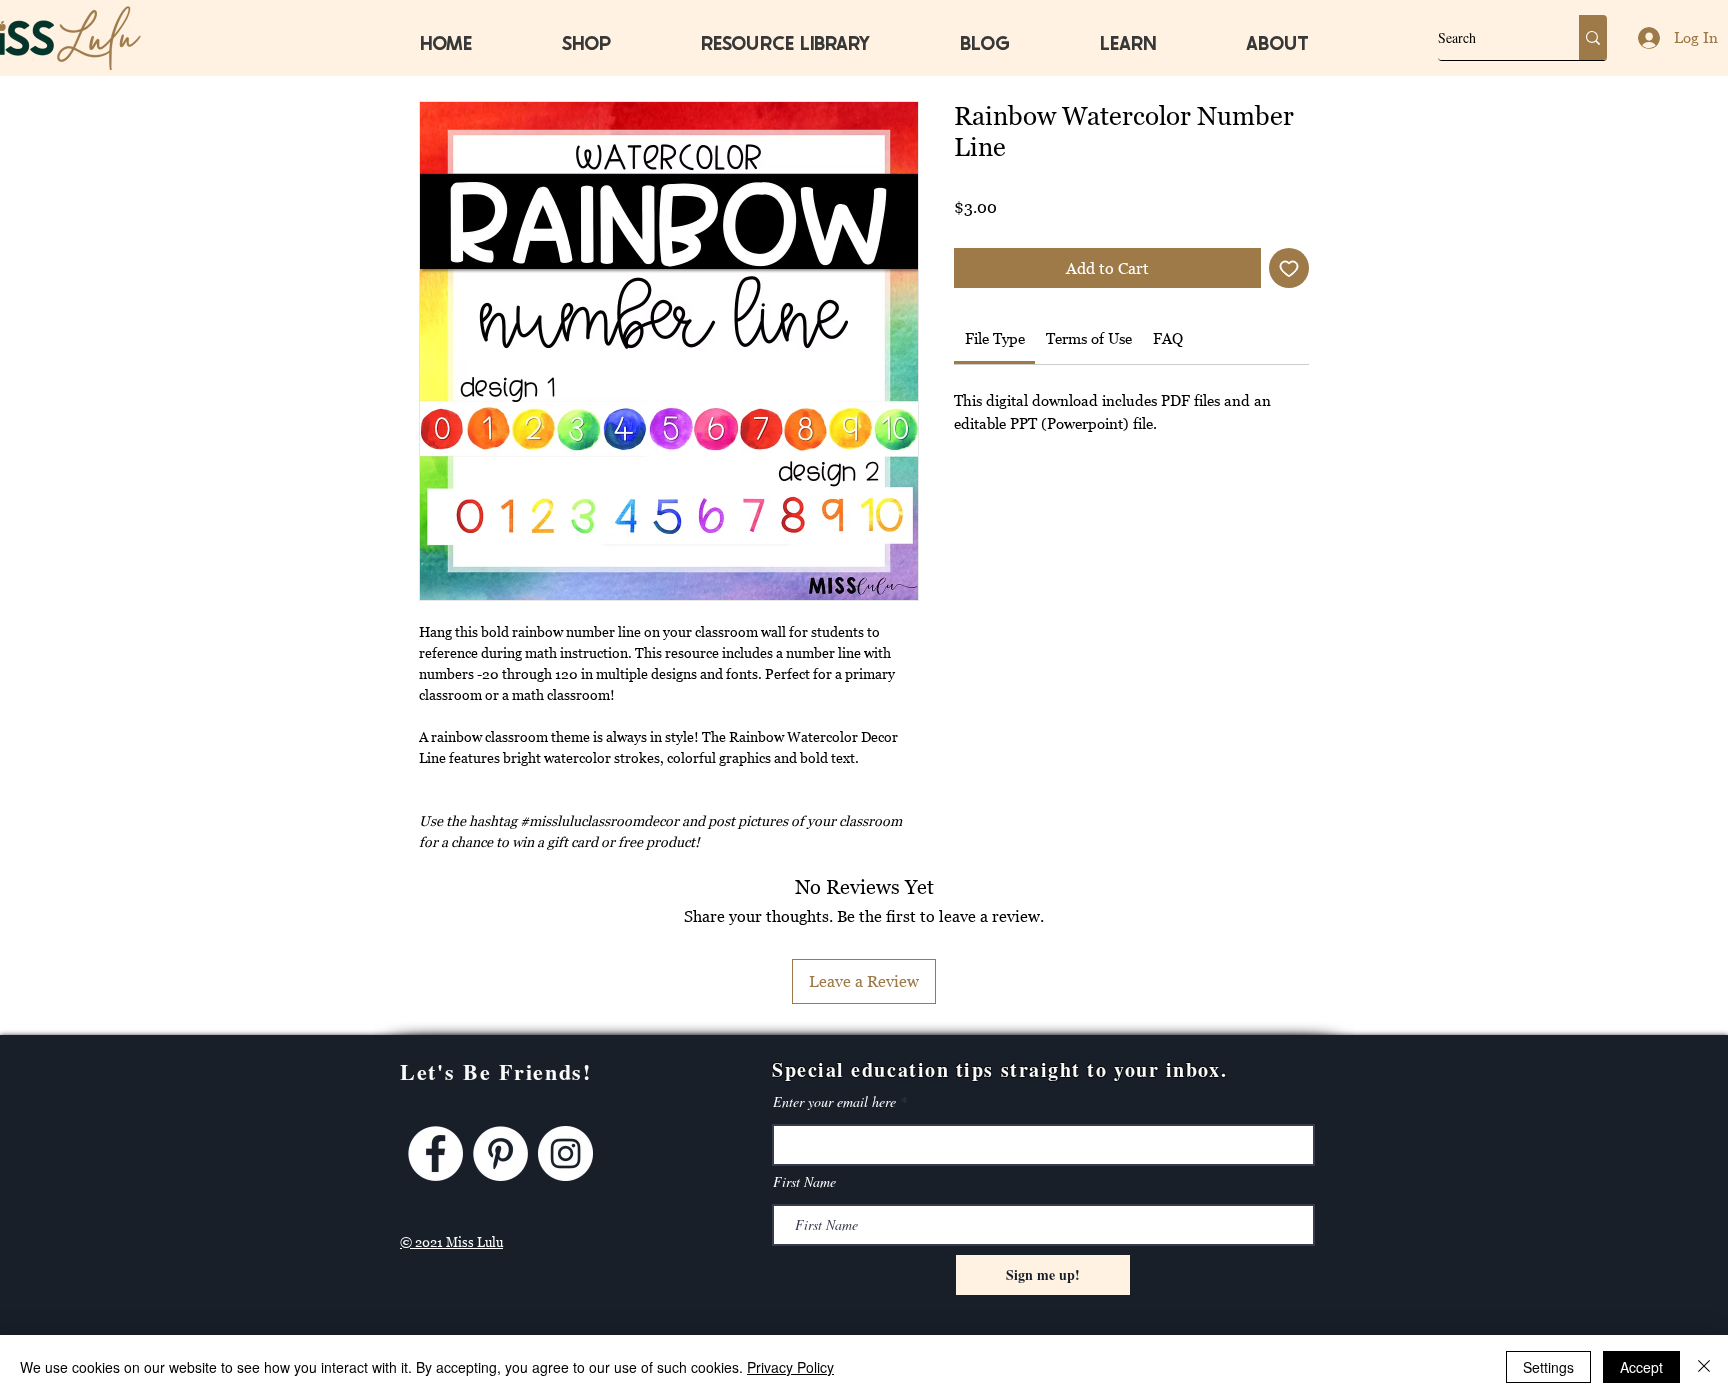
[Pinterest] (500, 1153)
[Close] (1704, 1367)
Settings (1548, 1367)
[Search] (1593, 37)
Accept (1641, 1367)
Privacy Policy (790, 1367)
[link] (995, 338)
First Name (804, 1182)
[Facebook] (435, 1153)
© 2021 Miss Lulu (451, 1242)
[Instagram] (565, 1153)
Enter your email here (834, 1102)
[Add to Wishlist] (1289, 268)
